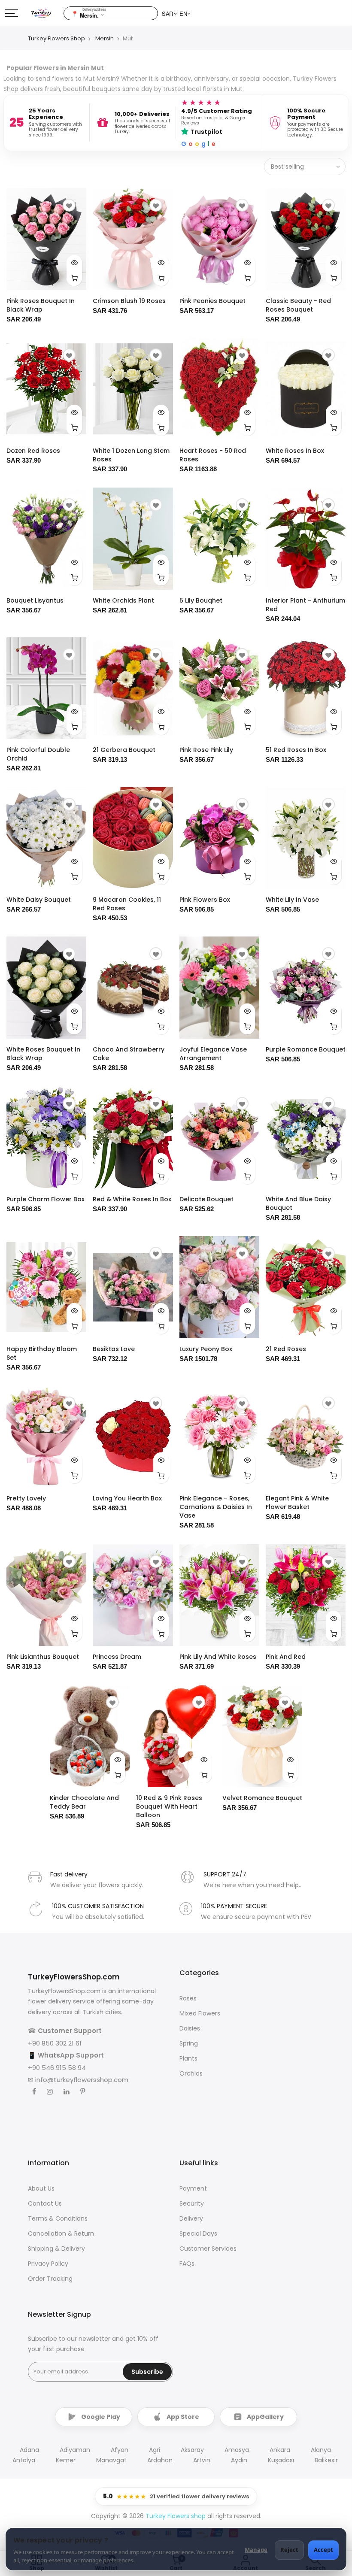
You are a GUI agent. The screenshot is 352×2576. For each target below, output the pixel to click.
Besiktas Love (114, 1349)
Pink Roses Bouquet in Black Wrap (41, 305)
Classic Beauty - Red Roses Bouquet (298, 305)
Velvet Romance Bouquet (262, 1798)
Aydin (239, 2460)
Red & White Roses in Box (132, 1199)
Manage (256, 2550)
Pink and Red (286, 1657)
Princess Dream (117, 1657)
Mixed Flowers (200, 2013)
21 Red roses (286, 1349)
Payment (193, 2188)
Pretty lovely (26, 1498)
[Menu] (12, 13)
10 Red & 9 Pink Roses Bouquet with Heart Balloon (169, 1806)
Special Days (198, 2234)
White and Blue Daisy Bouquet (298, 1203)
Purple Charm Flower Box (46, 1199)
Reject (289, 2550)
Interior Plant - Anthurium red (305, 605)
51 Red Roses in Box (296, 750)
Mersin (105, 38)
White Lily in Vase (292, 900)
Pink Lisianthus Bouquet (43, 1657)
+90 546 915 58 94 (57, 2068)
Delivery (191, 2218)
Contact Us (45, 2203)
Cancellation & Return (61, 2234)
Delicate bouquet (206, 1199)
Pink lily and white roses (218, 1657)
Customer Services (208, 2249)
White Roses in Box (295, 451)
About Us (41, 2188)
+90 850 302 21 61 (55, 2043)
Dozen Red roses (33, 451)
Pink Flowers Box (205, 900)
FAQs (187, 2264)
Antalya (24, 2460)
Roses (188, 1998)
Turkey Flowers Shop (56, 38)
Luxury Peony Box (206, 1349)
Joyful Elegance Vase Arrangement (213, 1054)
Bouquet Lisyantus (35, 600)
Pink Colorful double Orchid (38, 754)
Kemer (66, 2460)
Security (192, 2203)
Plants (188, 2058)
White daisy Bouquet (39, 900)
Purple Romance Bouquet (306, 1049)
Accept (323, 2550)
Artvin (202, 2460)
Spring (189, 2043)
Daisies (190, 2028)
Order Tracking (50, 2279)
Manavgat (111, 2460)
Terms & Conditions (58, 2218)
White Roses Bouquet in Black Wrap (43, 1054)
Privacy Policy (48, 2264)
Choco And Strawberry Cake (129, 1054)
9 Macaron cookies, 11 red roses (127, 904)
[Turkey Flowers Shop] (47, 13)
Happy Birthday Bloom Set (42, 1353)
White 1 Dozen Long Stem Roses (131, 455)
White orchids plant (123, 600)
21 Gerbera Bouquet (124, 750)
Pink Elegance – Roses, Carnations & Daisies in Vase (216, 1507)
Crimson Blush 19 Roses (129, 301)
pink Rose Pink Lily (206, 750)
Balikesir (326, 2460)
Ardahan (160, 2460)
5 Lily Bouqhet (201, 600)
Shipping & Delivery (56, 2249)
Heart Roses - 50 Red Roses (213, 455)
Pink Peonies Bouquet (212, 301)
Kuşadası (281, 2460)
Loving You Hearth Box (127, 1498)
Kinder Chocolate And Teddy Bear (84, 1802)
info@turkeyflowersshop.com (82, 2080)
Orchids (191, 2073)
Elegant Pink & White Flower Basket (297, 1503)
